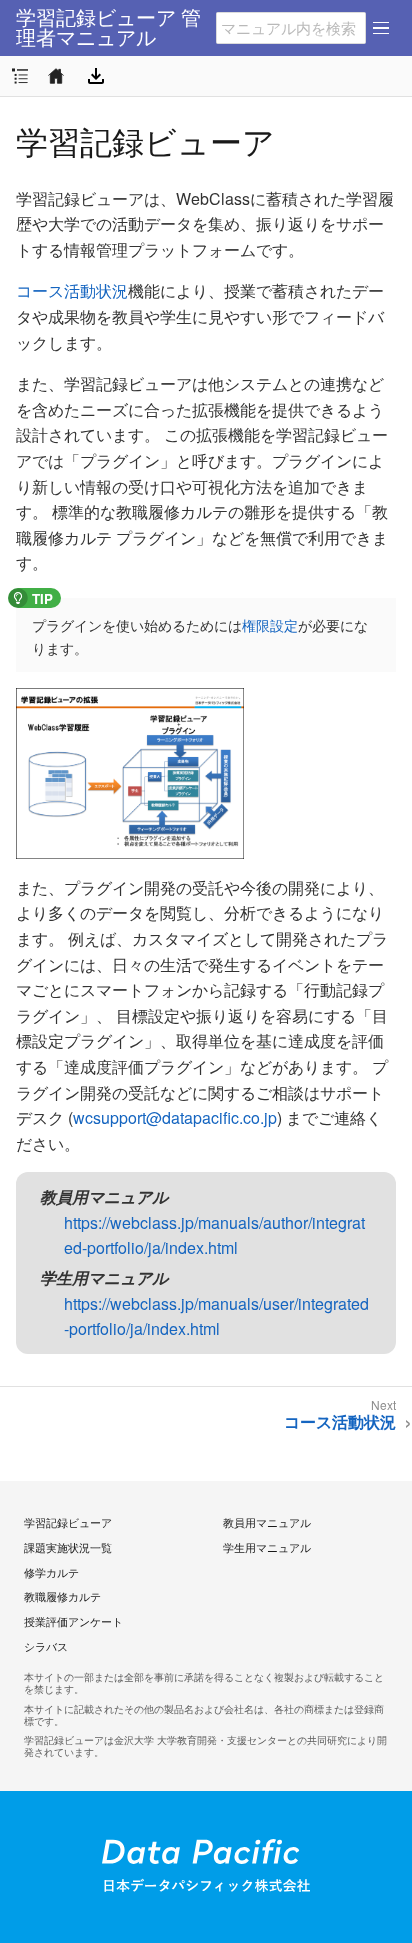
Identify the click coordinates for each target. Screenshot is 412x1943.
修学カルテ (51, 1572)
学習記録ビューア (68, 1522)
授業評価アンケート (73, 1621)
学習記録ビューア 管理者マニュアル (108, 27)
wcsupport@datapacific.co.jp (175, 1117)
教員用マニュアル (267, 1522)
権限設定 (270, 625)
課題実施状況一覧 (68, 1547)
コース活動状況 (72, 290)
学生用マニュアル (267, 1547)
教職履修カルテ (62, 1596)
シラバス (46, 1646)
